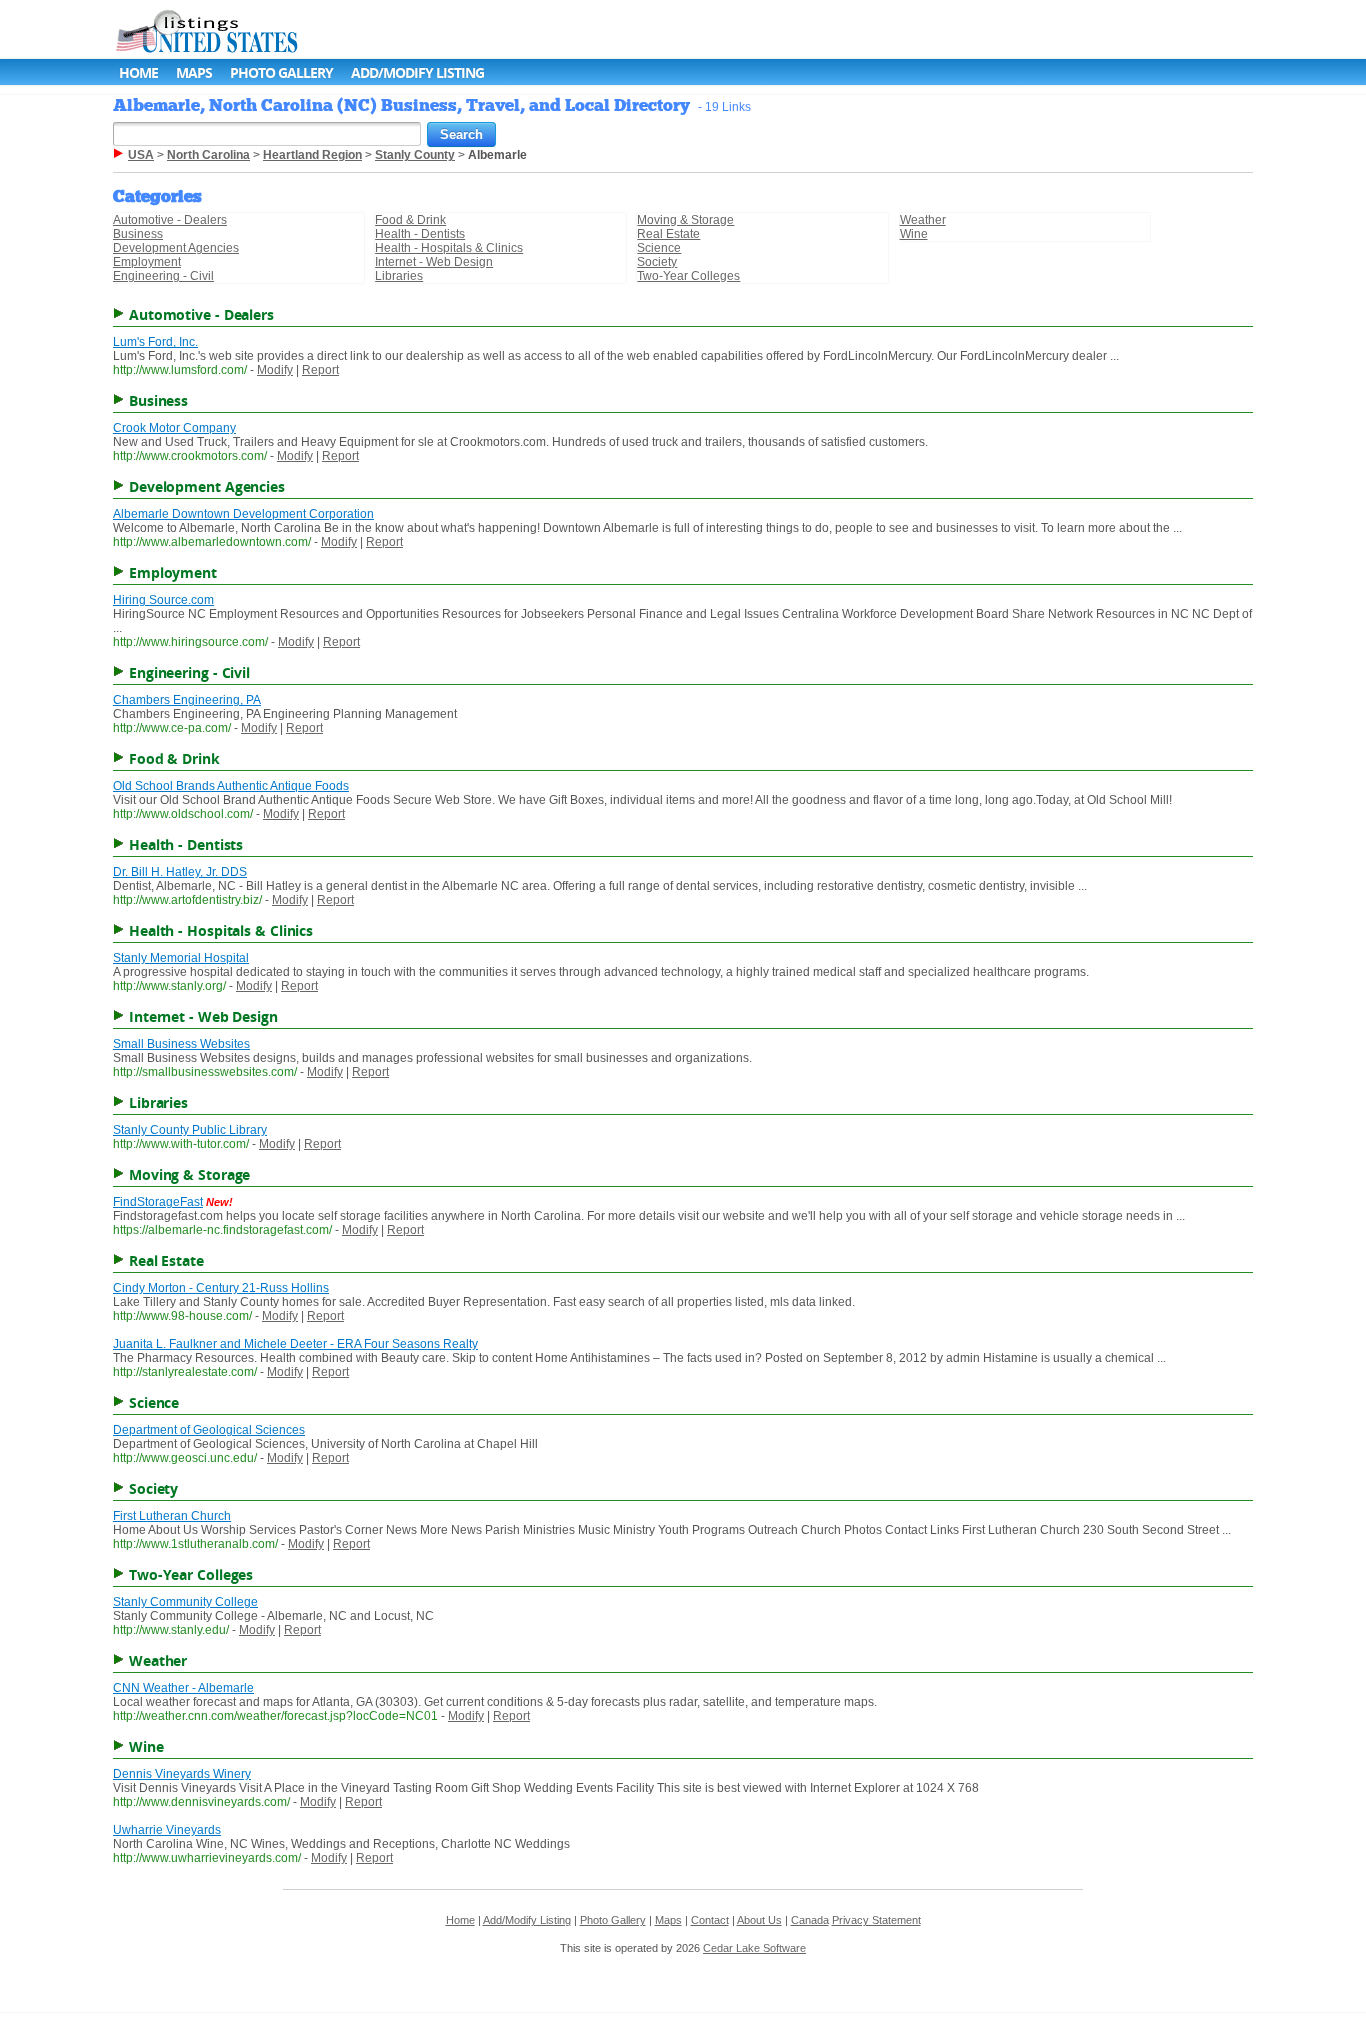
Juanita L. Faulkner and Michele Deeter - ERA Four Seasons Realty (295, 1344)
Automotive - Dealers (170, 220)
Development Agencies (176, 248)
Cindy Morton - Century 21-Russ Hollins (221, 1288)
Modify (275, 370)
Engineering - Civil (163, 276)
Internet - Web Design (434, 262)
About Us (759, 1920)
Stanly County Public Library (190, 1130)
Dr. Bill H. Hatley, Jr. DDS (180, 872)
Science (659, 248)
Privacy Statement (876, 1920)
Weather (923, 220)
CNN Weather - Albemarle (183, 1688)
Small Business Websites (181, 1044)
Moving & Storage (685, 220)
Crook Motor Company (174, 428)
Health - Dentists (420, 234)
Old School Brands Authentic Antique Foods (231, 786)
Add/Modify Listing (417, 72)
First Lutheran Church (172, 1516)
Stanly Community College (185, 1602)
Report (320, 370)
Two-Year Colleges (688, 276)
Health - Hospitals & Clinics (449, 248)
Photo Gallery (281, 72)
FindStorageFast (158, 1202)
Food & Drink (410, 220)
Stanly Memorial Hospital (181, 958)
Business (138, 234)
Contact (710, 1920)
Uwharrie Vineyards (167, 1830)
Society (657, 262)
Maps (194, 72)
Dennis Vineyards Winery (182, 1774)
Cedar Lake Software (754, 1948)
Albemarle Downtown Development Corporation (243, 514)
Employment (147, 262)
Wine (914, 234)
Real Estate (668, 234)
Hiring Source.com (163, 600)
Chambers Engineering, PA (187, 700)
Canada (810, 1920)
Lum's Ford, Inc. (155, 342)
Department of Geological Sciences (209, 1430)
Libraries (399, 276)
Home (138, 72)
